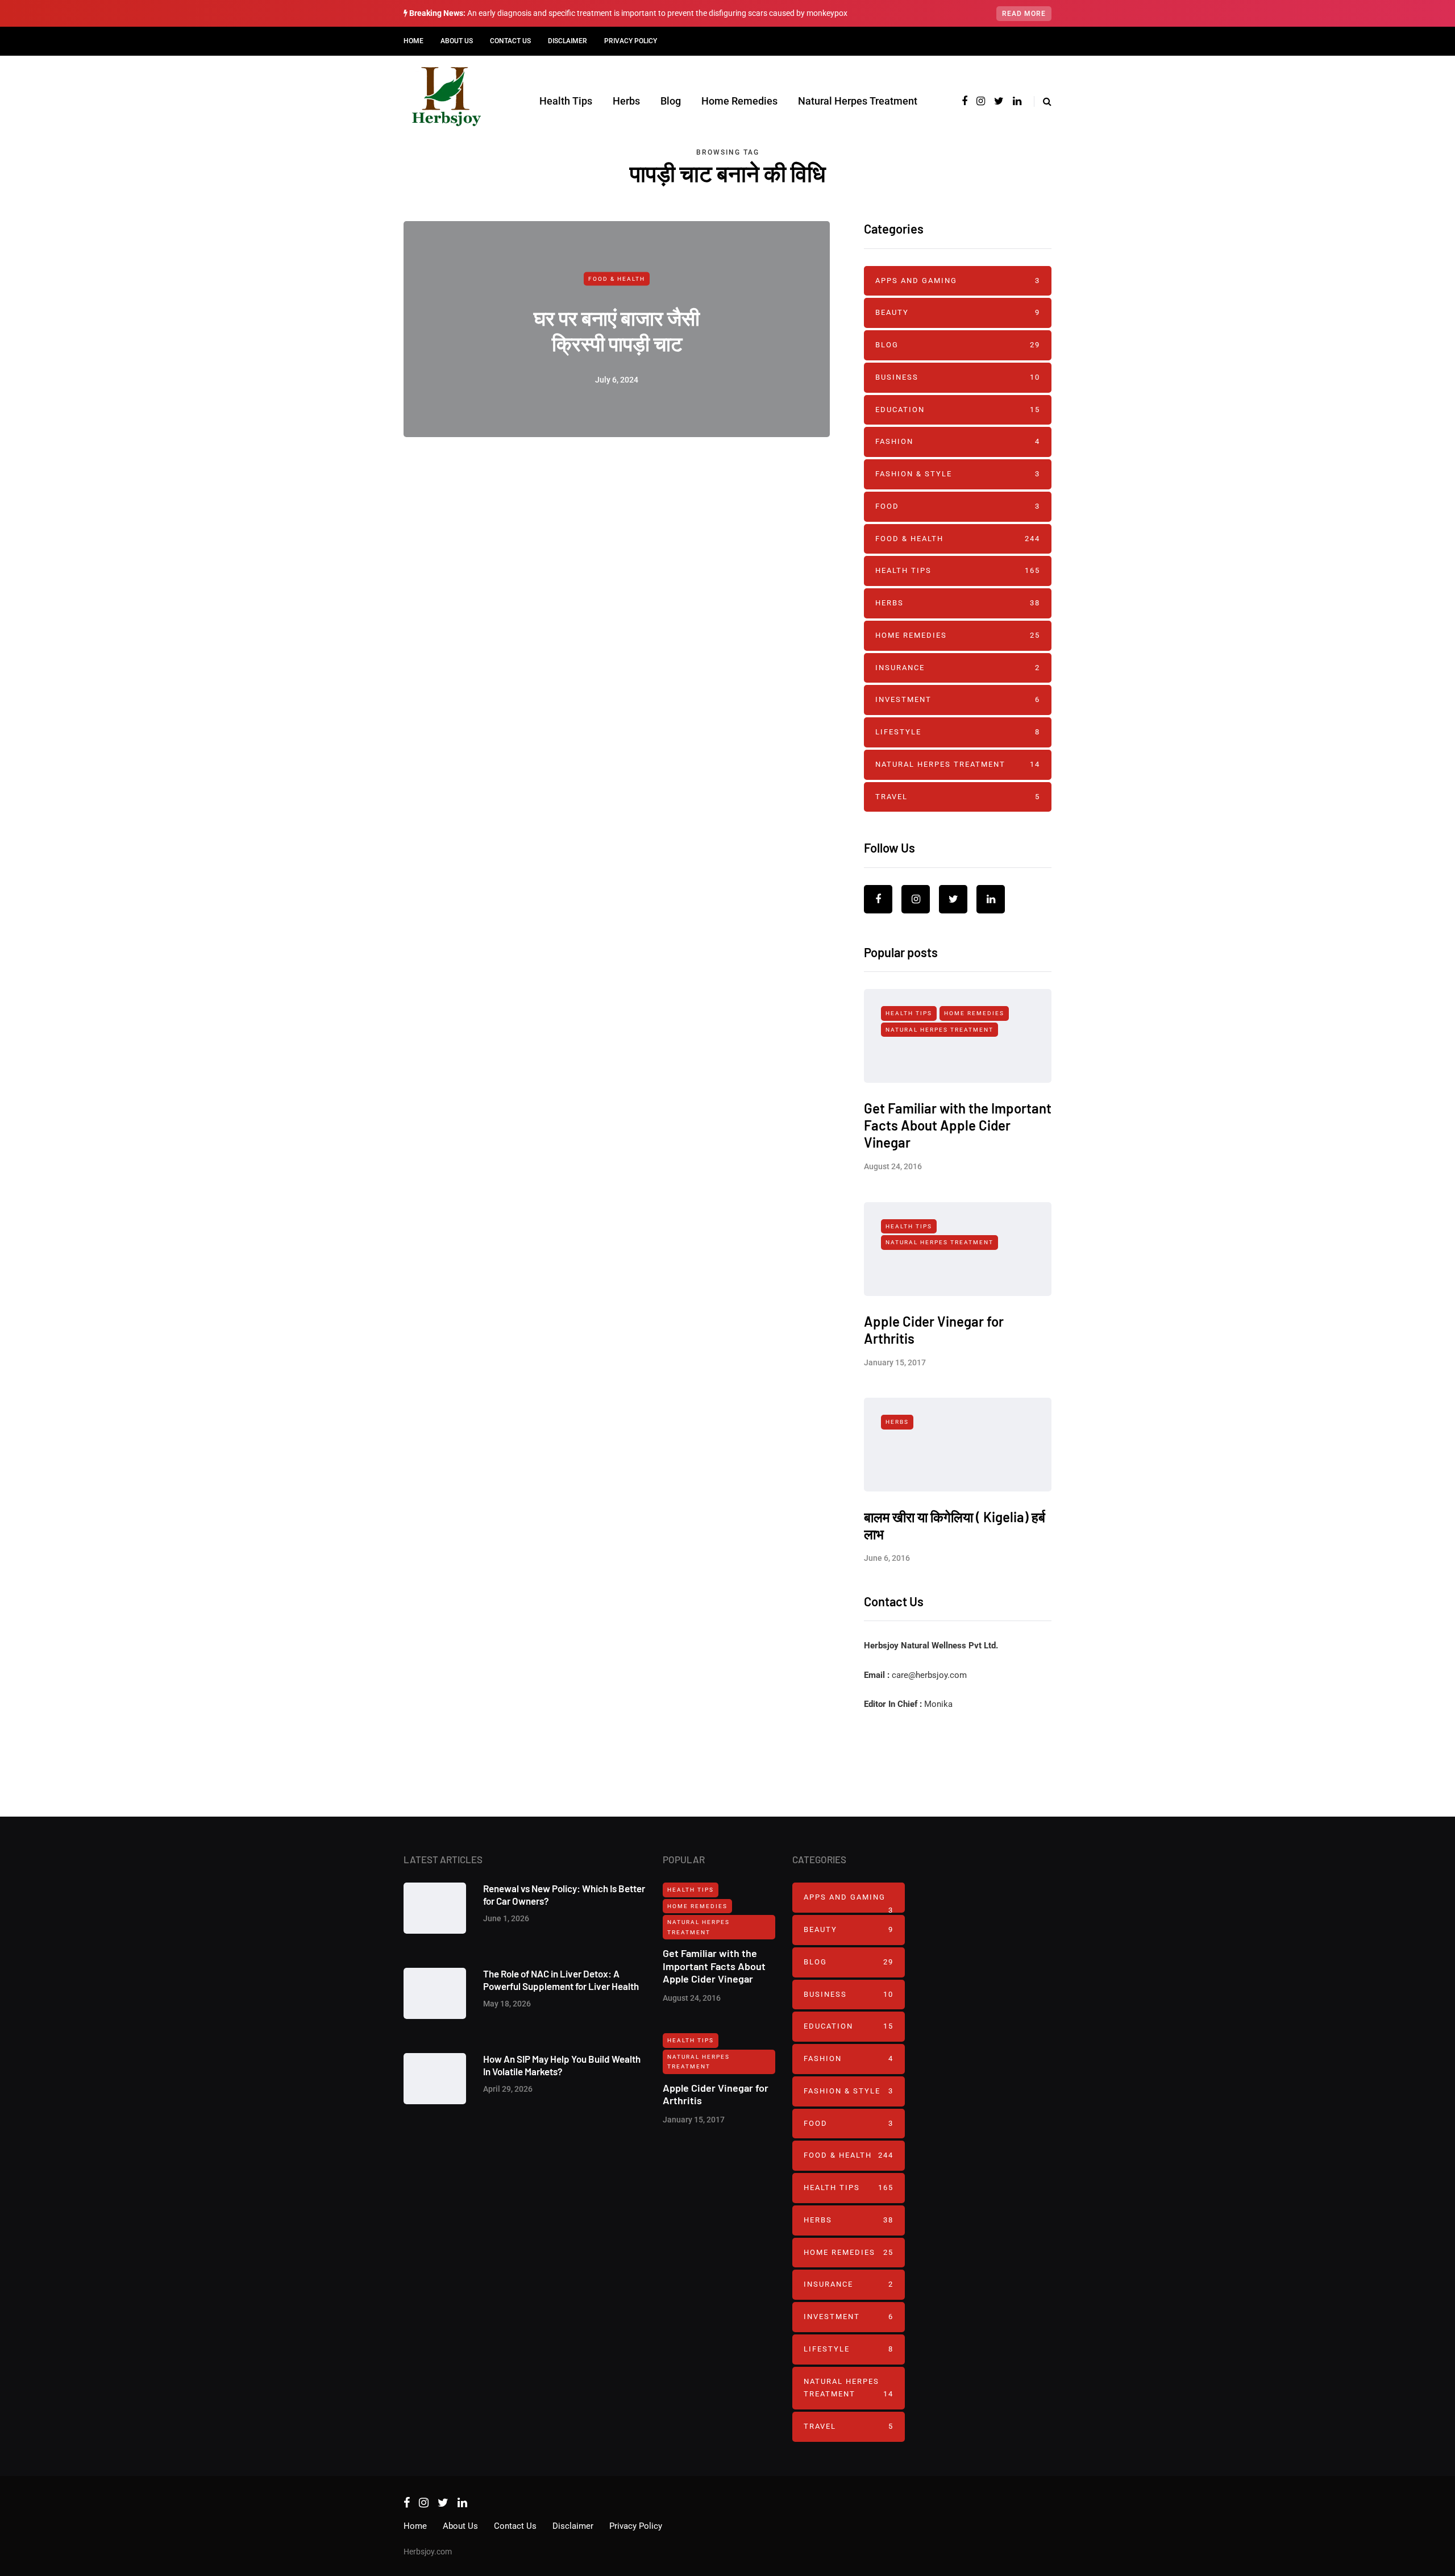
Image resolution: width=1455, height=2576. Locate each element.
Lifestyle (958, 732)
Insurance (958, 668)
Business (958, 377)
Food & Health (617, 279)
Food (958, 506)
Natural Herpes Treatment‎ (858, 101)
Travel (958, 797)
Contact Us (510, 41)
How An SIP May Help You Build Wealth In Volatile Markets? (562, 2065)
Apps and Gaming (958, 281)
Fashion (958, 441)
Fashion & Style (958, 474)
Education (958, 410)
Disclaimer (568, 41)
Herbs (626, 101)
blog (958, 345)
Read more (1024, 14)
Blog (671, 101)
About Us (457, 41)
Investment (958, 699)
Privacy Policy (631, 41)
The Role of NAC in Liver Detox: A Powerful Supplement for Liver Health (561, 1979)
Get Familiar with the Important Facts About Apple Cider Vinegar (958, 1125)
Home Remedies (739, 101)
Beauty (958, 312)
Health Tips (566, 101)
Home (413, 41)
